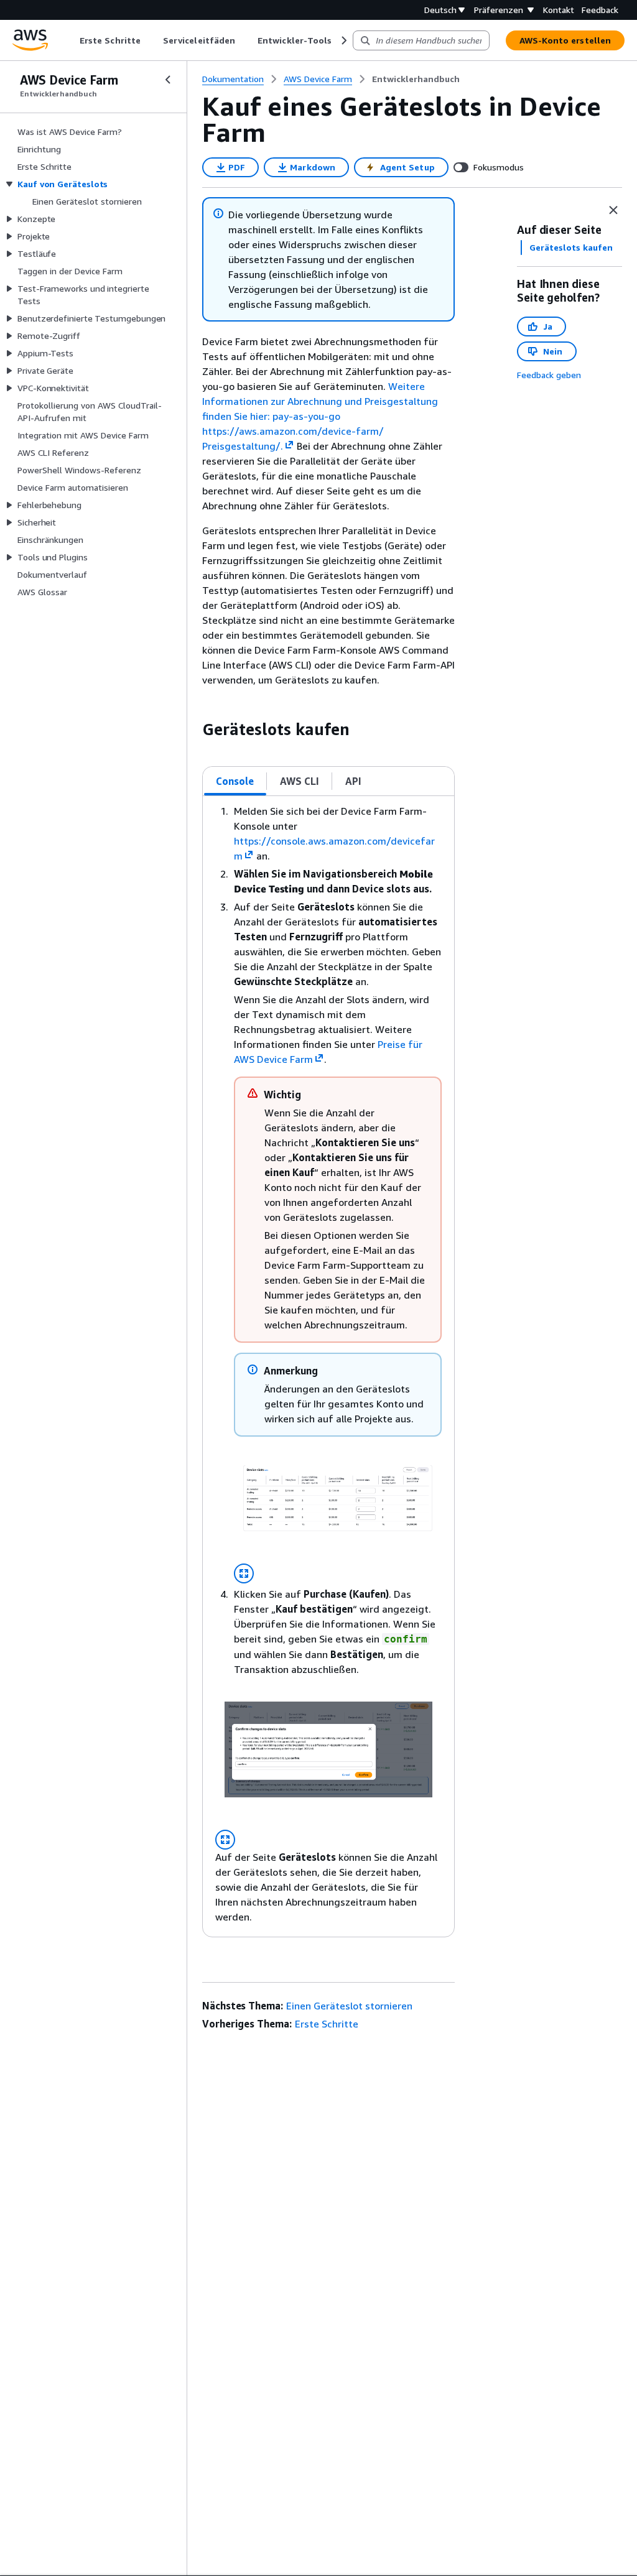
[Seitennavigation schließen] (168, 80)
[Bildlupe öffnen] (244, 1573)
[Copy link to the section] (192, 730)
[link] (416, 79)
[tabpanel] (328, 1366)
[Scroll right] (343, 40)
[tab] (235, 781)
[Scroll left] (71, 40)
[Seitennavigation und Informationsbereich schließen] (613, 210)
